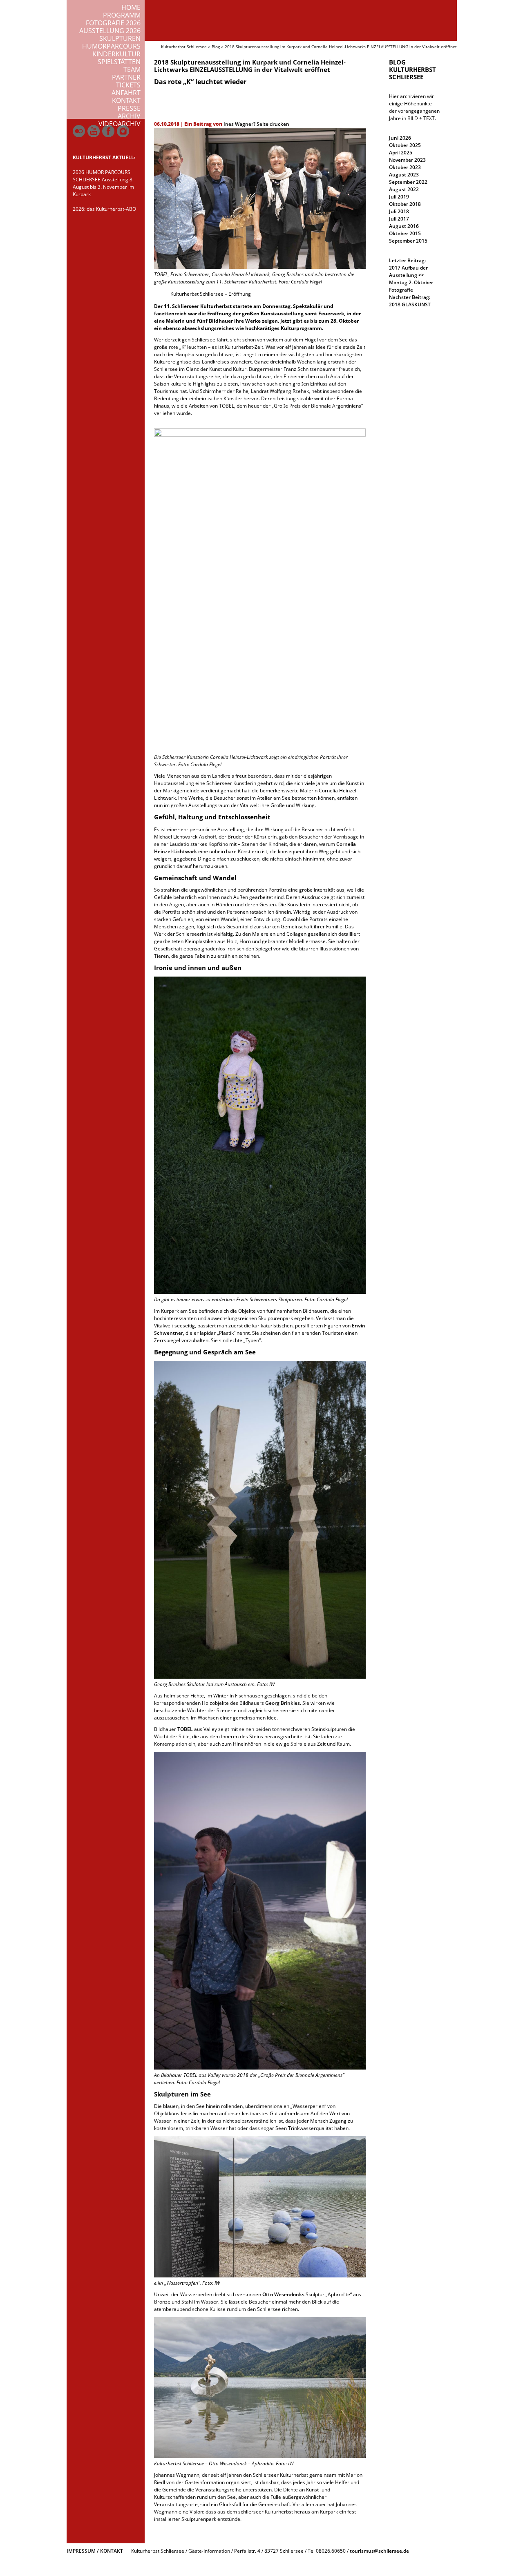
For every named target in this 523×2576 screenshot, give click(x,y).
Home (131, 7)
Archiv (129, 116)
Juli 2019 (399, 197)
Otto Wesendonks (283, 2294)
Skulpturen (120, 38)
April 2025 (401, 153)
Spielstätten (119, 62)
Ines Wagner (238, 124)
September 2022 (408, 182)
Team (132, 69)
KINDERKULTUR (116, 54)
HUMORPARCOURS (111, 46)
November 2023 (407, 160)
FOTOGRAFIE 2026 (113, 23)
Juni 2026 (400, 138)
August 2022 (404, 189)
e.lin (193, 2113)
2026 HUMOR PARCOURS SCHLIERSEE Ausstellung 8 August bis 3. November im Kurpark (103, 183)
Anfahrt (126, 93)
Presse (129, 108)
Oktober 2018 (405, 204)
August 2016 (404, 226)
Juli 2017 (399, 219)
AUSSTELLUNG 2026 (110, 31)
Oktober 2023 (405, 167)
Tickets (128, 85)
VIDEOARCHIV (120, 124)
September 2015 (408, 241)
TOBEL (185, 1729)
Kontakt (126, 100)
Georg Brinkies (283, 1703)
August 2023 (404, 175)
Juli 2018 (399, 211)
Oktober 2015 (405, 233)
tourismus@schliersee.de (379, 2551)
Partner (126, 77)
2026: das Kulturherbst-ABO (104, 209)
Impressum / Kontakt (95, 2551)
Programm (122, 15)
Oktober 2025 (405, 145)
